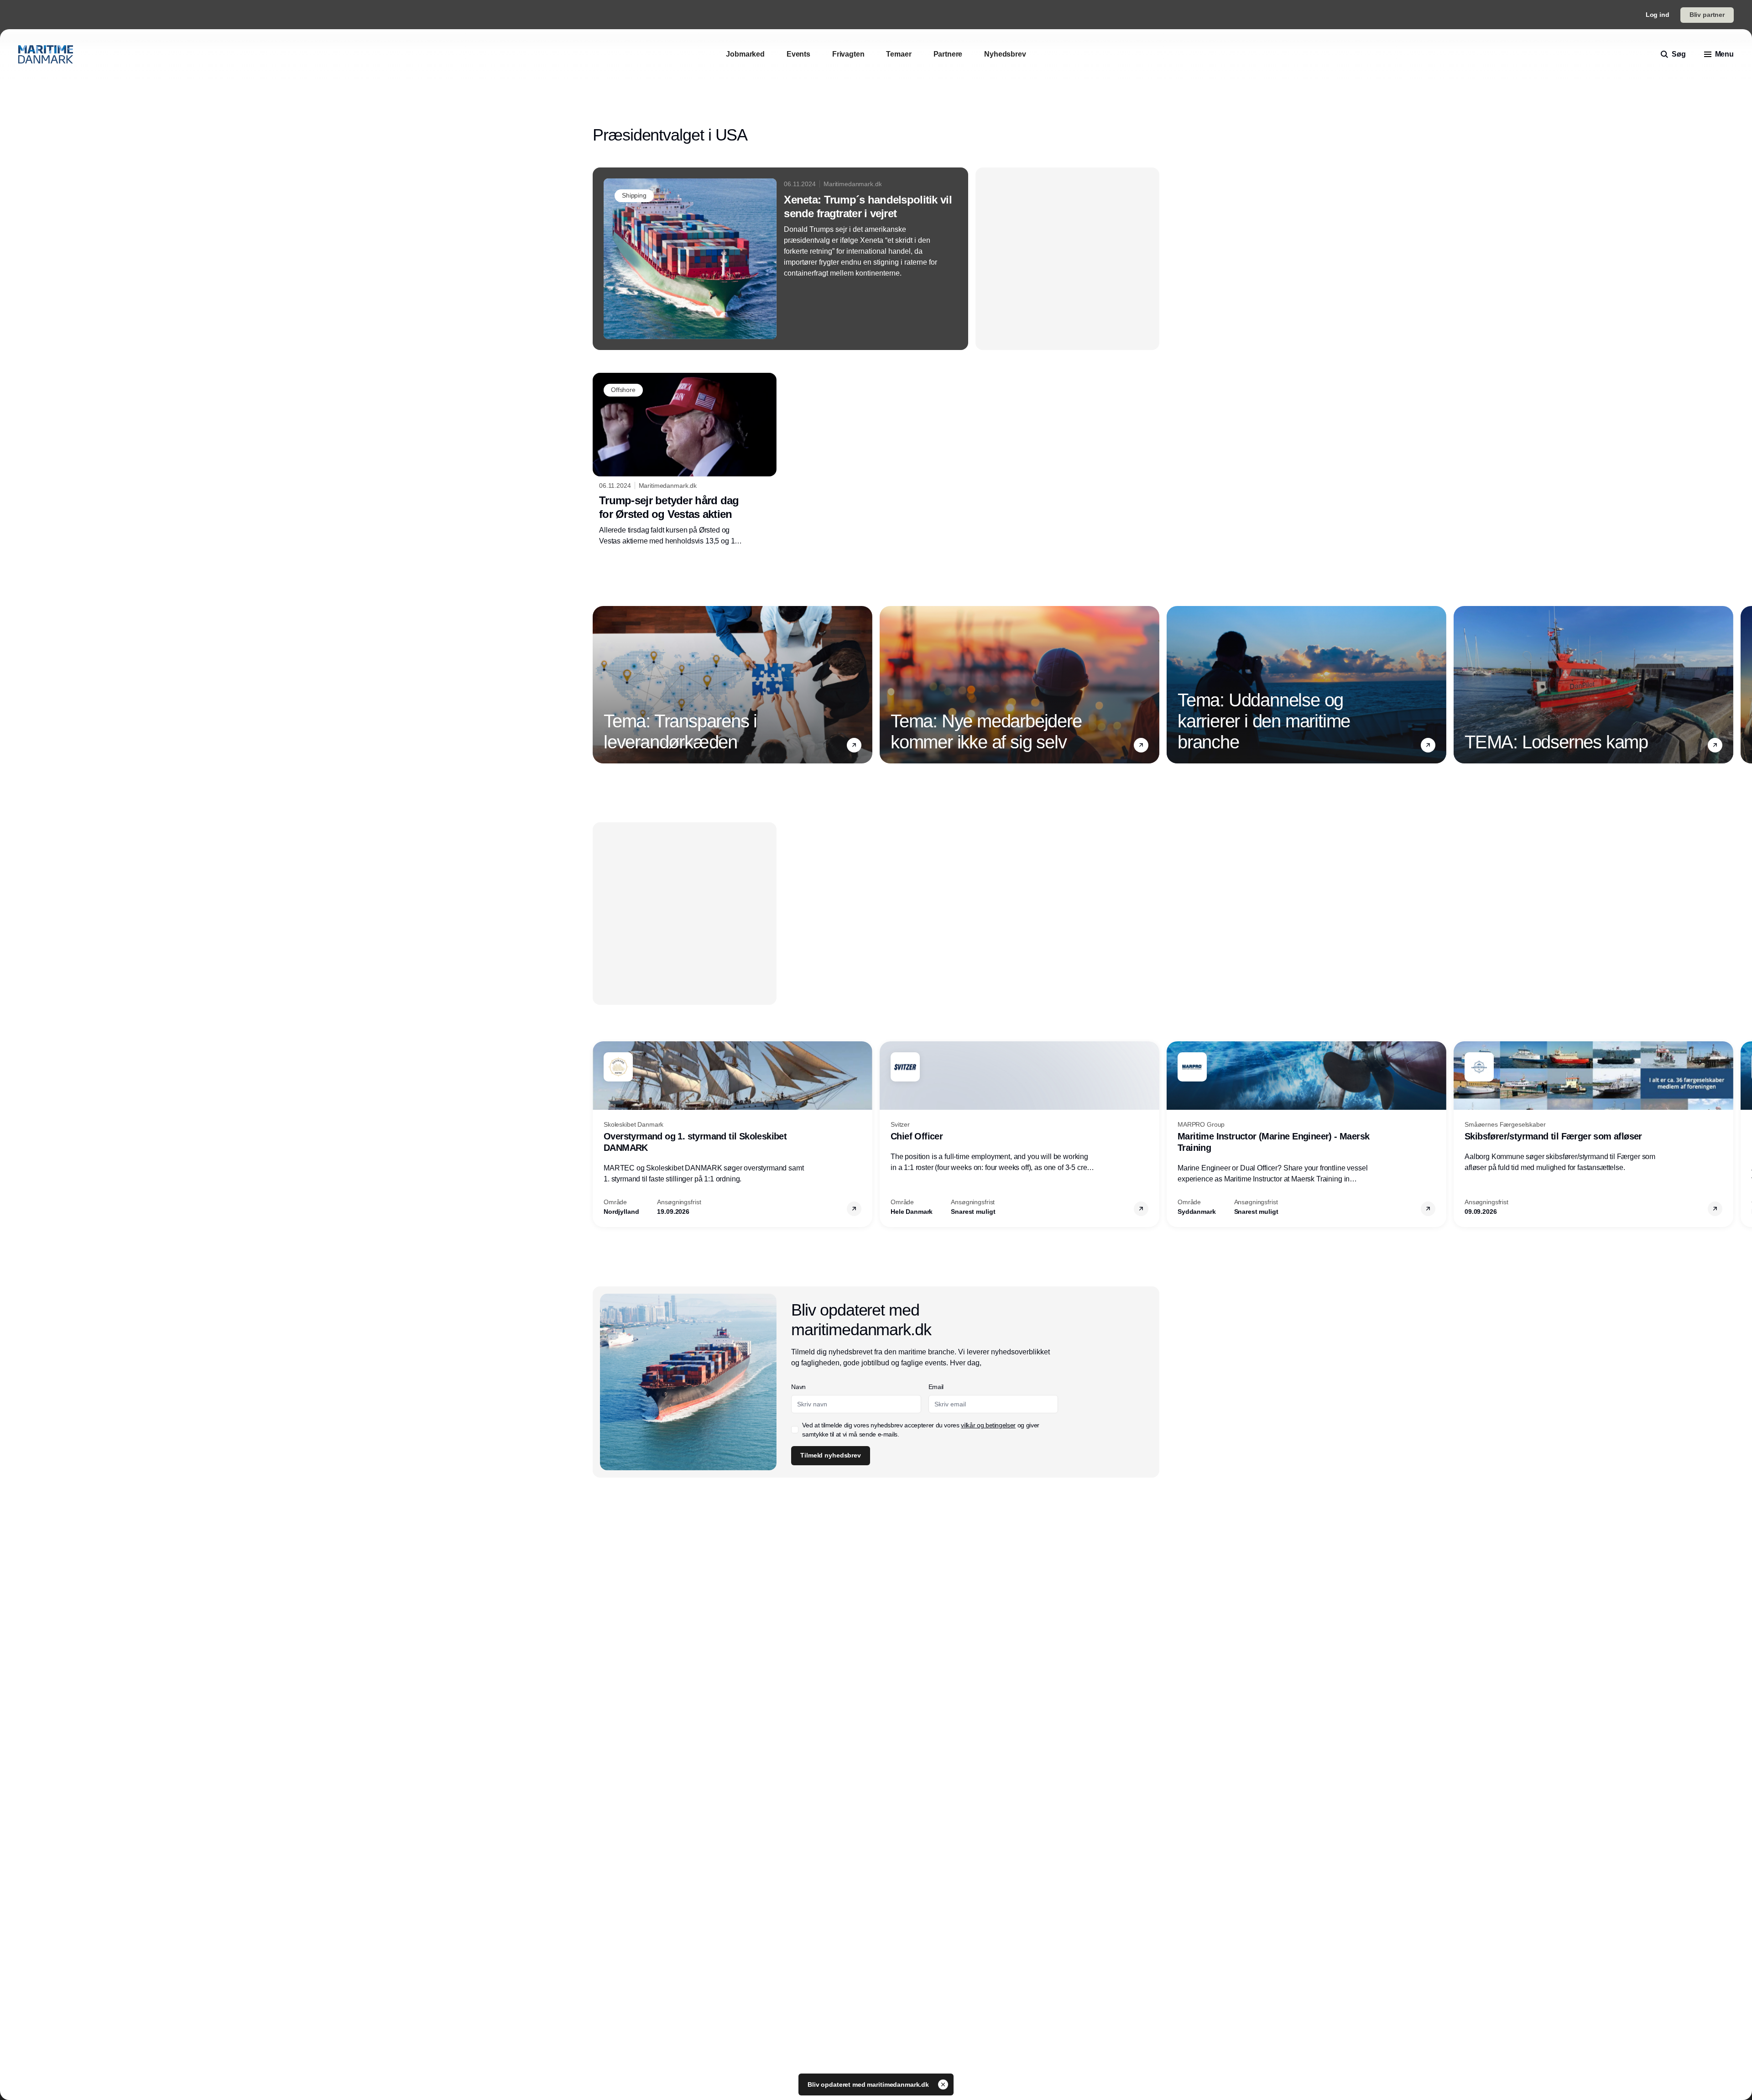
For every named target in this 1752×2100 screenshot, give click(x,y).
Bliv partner (1707, 15)
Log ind (1658, 15)
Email (936, 1387)
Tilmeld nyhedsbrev (830, 1455)
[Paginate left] (600, 684)
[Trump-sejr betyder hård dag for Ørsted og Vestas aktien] (685, 460)
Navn (798, 1387)
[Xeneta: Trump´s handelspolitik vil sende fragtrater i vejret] (780, 259)
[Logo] (46, 54)
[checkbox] (795, 1430)
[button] (854, 745)
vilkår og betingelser (988, 1425)
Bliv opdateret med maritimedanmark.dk (869, 2084)
